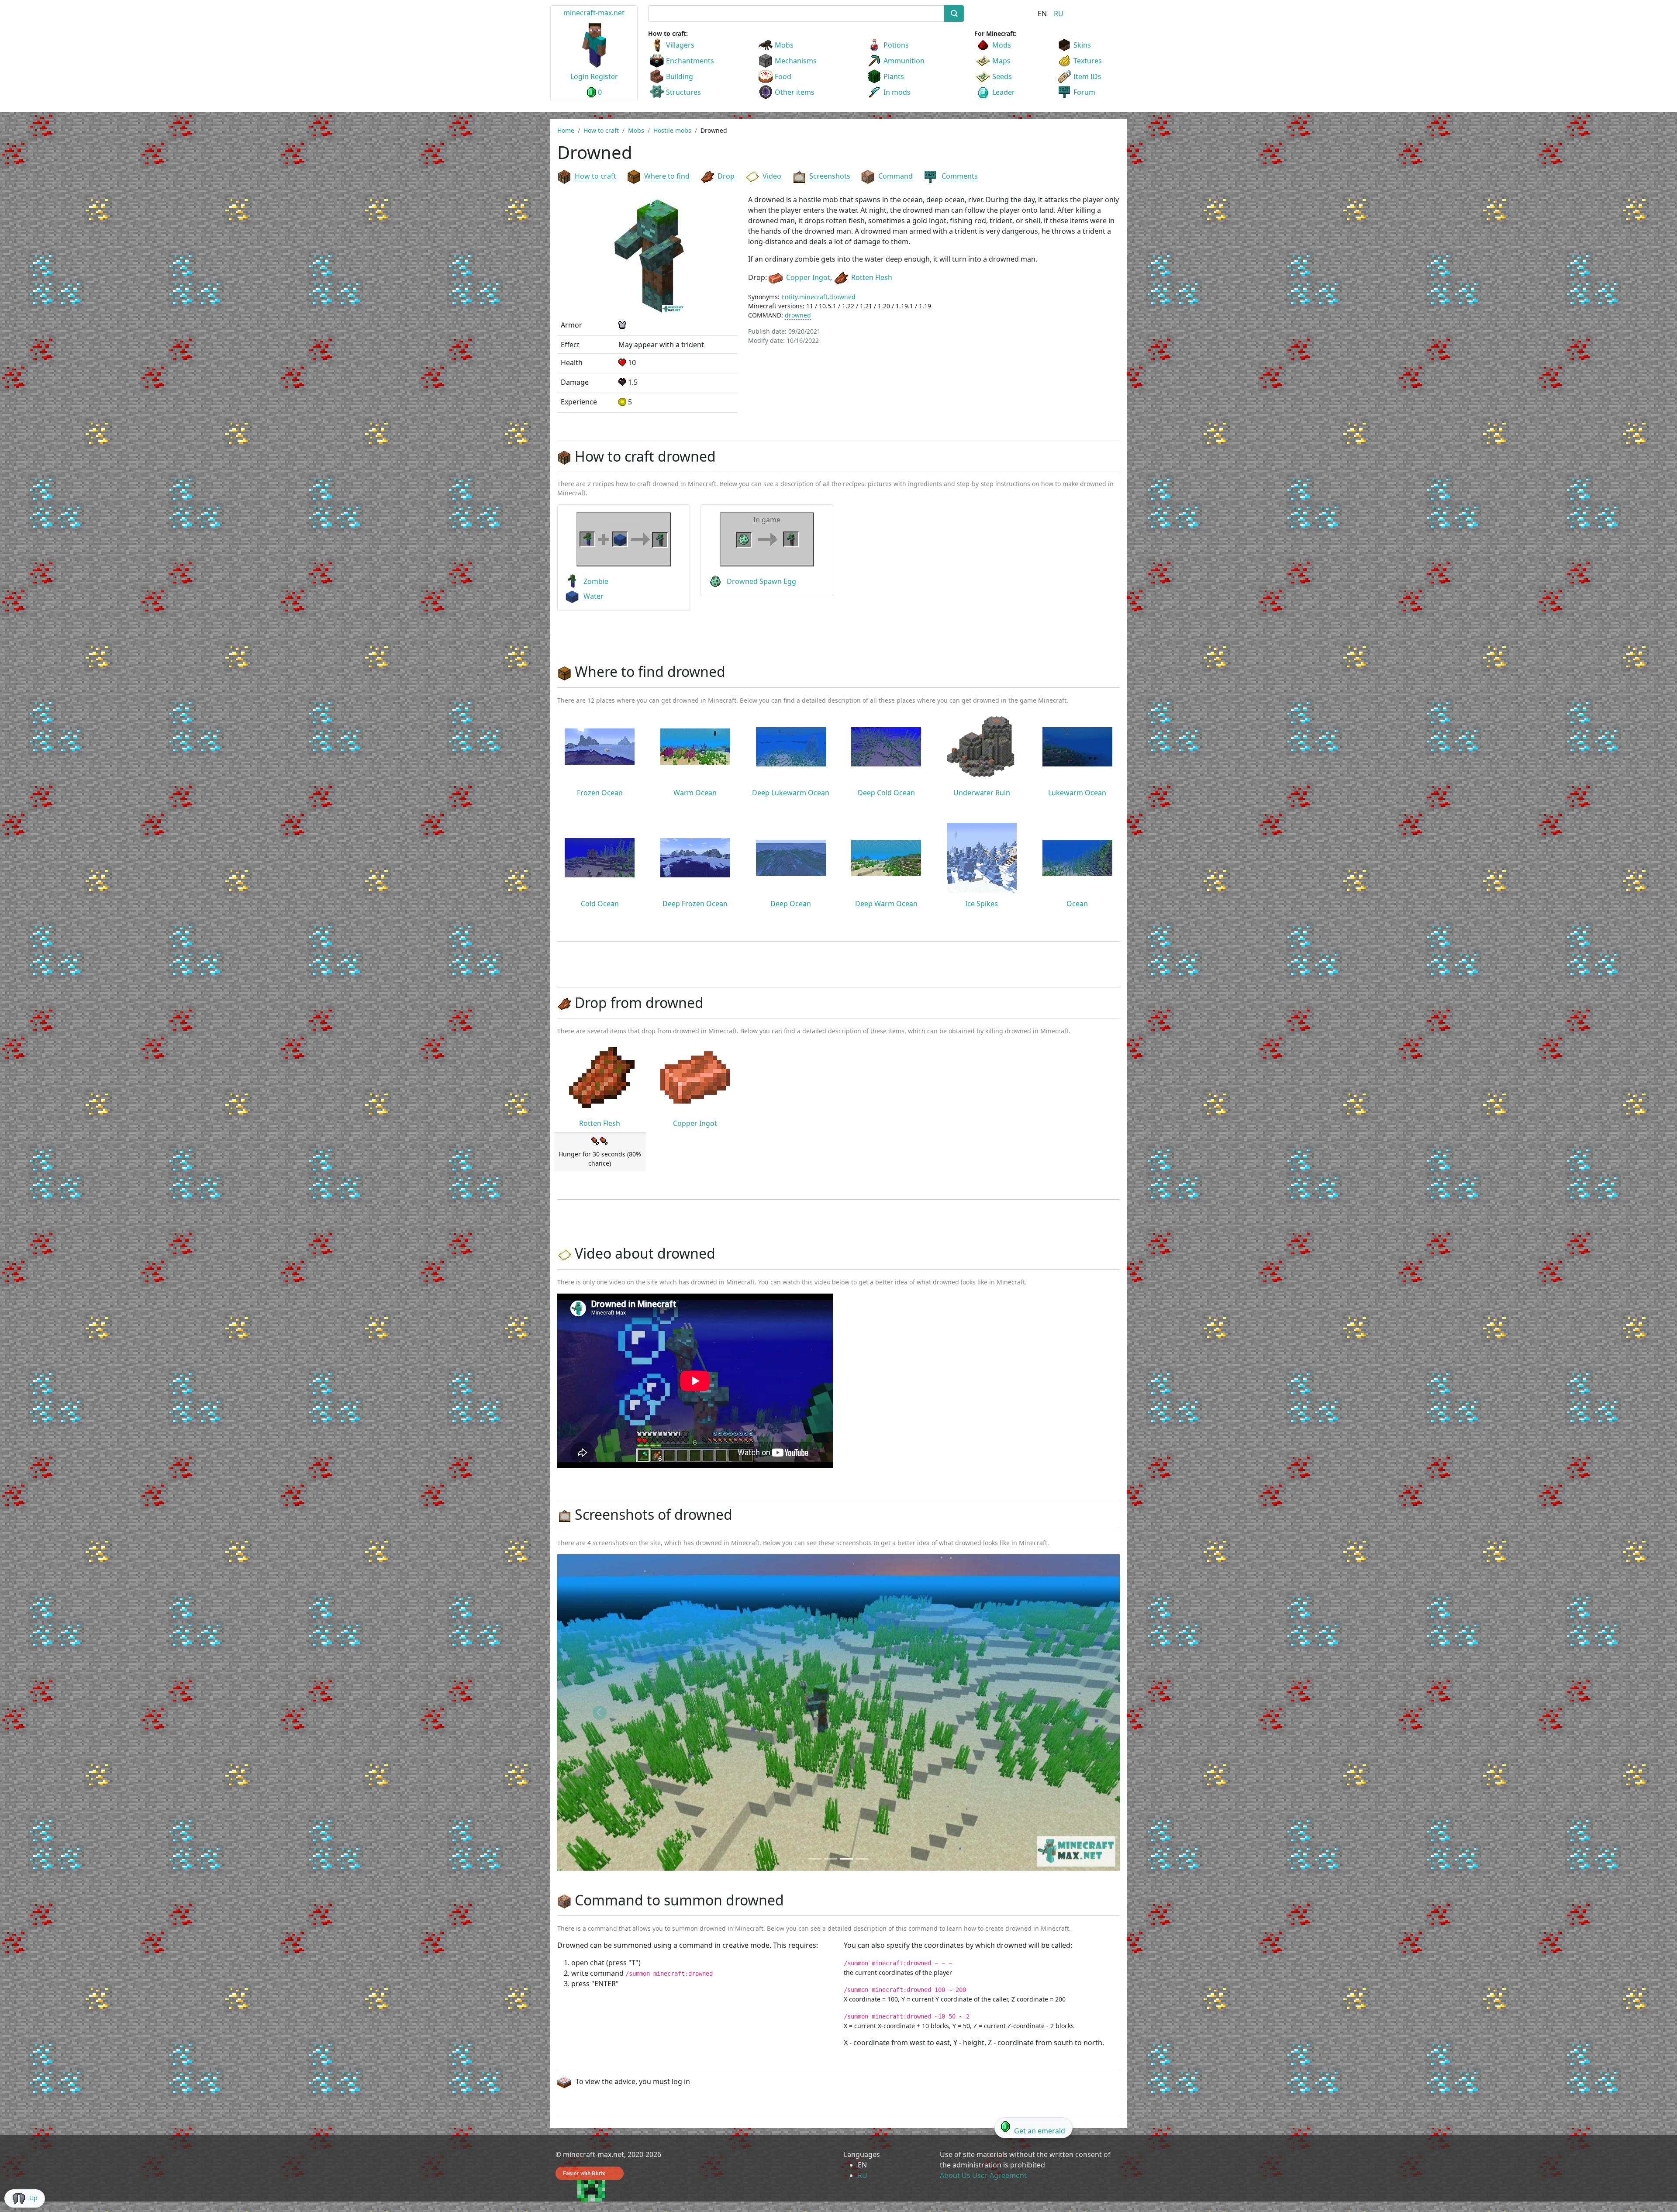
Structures (683, 92)
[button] (599, 1713)
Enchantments (690, 61)
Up (33, 2198)
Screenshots (830, 176)
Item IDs (1087, 76)
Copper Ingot (808, 277)
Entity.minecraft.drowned (818, 297)
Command (895, 176)
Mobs (784, 45)
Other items (795, 92)
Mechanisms (796, 61)
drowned (798, 315)
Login (580, 76)
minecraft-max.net (594, 13)
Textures (1088, 61)
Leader (1004, 92)
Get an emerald (1040, 2131)
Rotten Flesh (872, 277)
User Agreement (999, 2175)
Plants (894, 76)
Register (604, 76)
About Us (955, 2175)
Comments (960, 176)
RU (1059, 14)
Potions (896, 45)
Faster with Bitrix (584, 2173)
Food (783, 76)
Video (772, 176)
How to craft (595, 176)
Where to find (667, 176)
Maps (1001, 61)
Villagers (680, 45)
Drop (726, 176)
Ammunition (904, 61)
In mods (897, 92)
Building (680, 76)
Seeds (1002, 76)
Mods (1002, 45)
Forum (1084, 92)
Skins (1082, 45)
